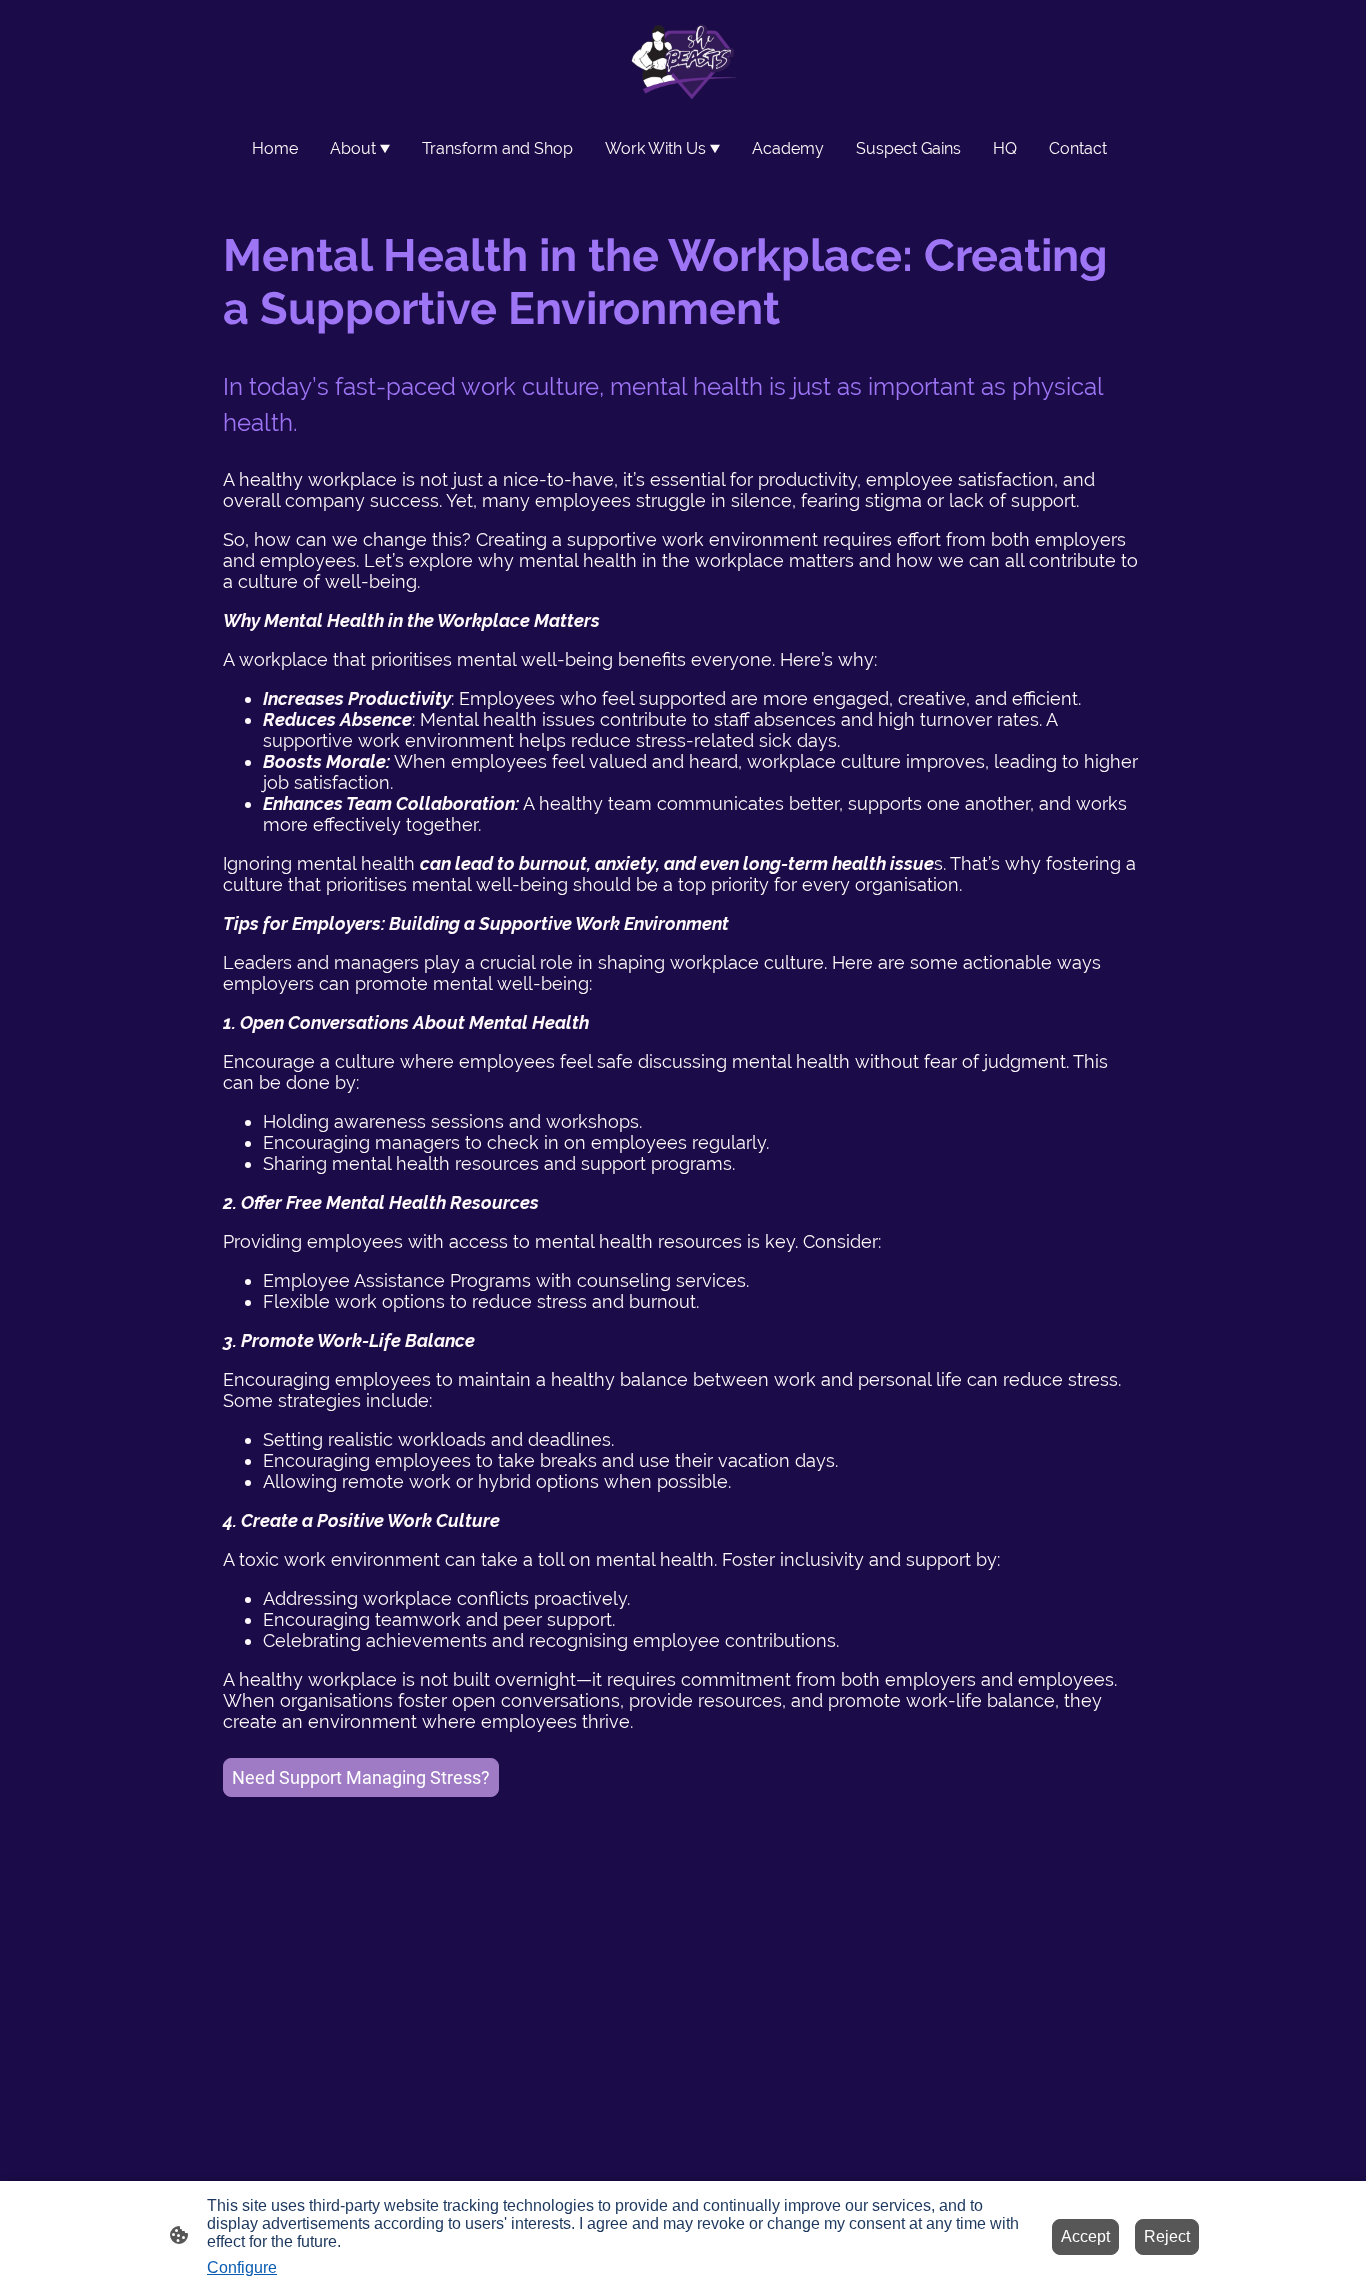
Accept (1085, 2236)
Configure (242, 2267)
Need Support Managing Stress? (361, 1777)
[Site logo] (683, 60)
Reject (1167, 2236)
